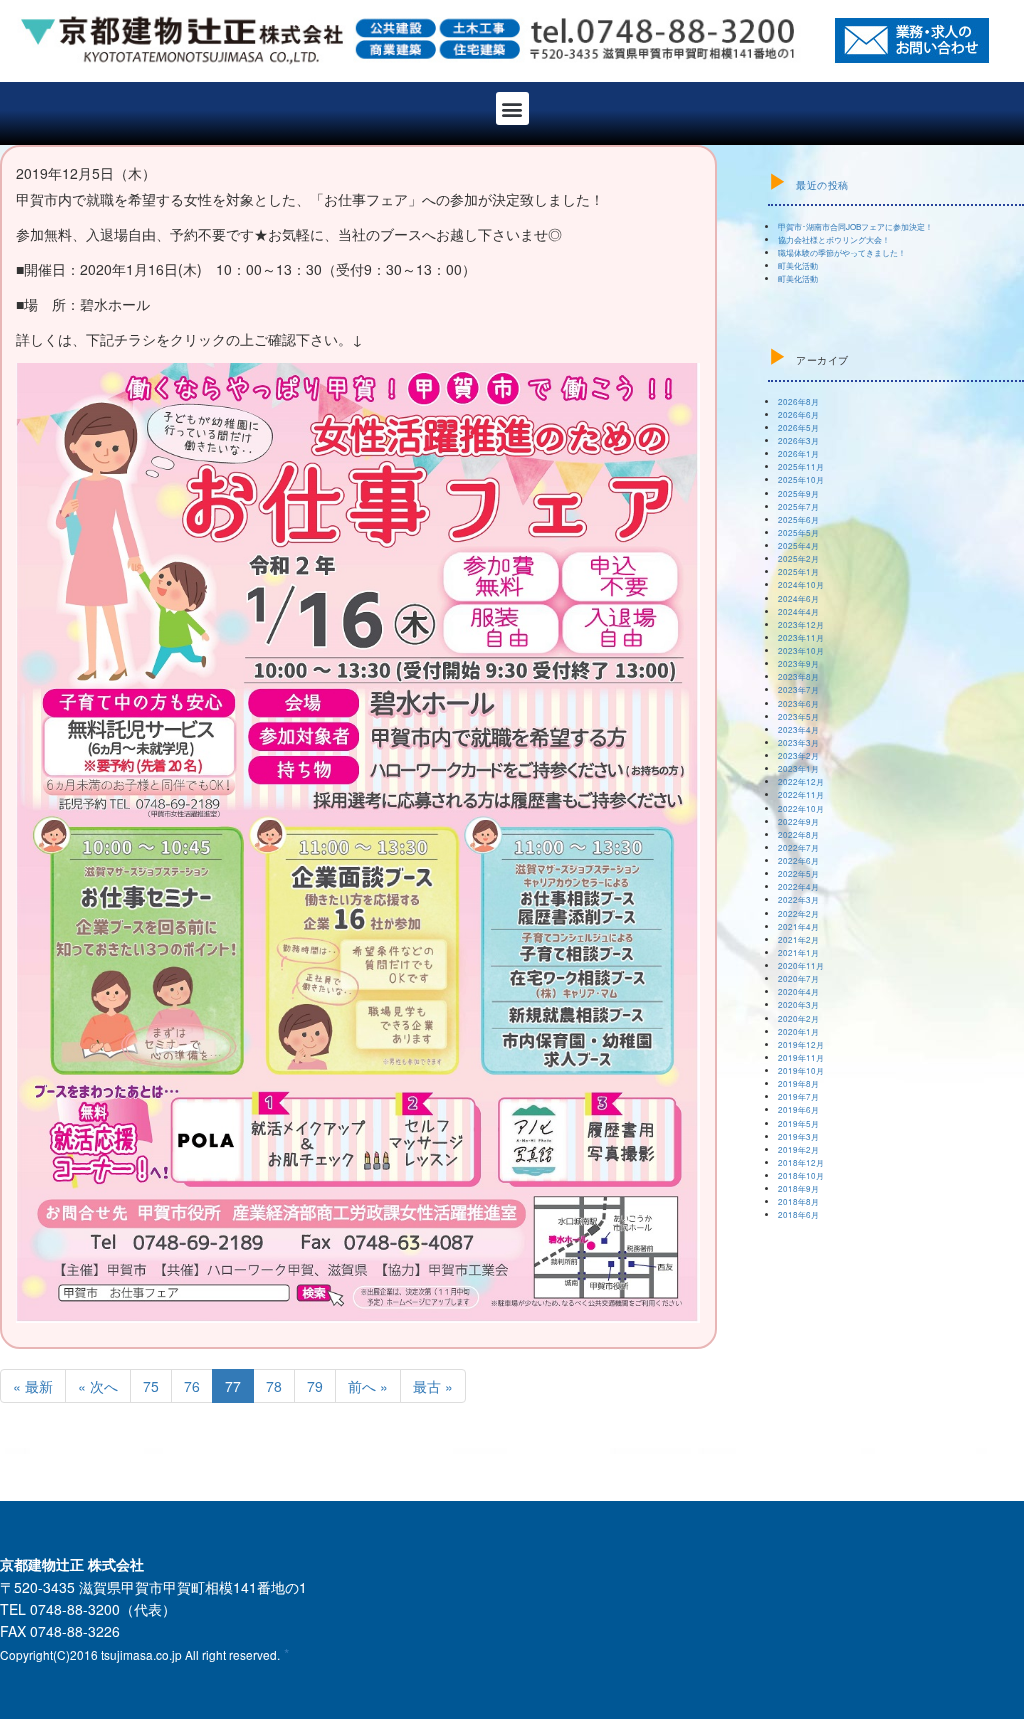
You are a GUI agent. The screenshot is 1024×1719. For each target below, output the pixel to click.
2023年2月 (798, 755)
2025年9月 (798, 493)
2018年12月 (801, 1162)
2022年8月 (798, 834)
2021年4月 (798, 926)
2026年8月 (798, 401)
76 (192, 1386)
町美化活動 (798, 265)
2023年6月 (798, 703)
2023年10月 (801, 650)
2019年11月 (801, 1057)
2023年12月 (801, 624)
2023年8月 (798, 676)
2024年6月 (798, 598)
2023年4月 (798, 729)
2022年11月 (801, 794)
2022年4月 (798, 886)
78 (274, 1386)
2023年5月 (798, 716)
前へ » (368, 1386)
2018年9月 (798, 1188)
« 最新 (33, 1386)
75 (151, 1386)
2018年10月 (801, 1175)
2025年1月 (798, 571)
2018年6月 (798, 1214)
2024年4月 (798, 611)
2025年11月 (801, 466)
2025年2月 (798, 558)
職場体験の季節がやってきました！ (842, 252)
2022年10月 (801, 808)
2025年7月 (798, 506)
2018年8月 (798, 1201)
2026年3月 (798, 440)
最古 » (433, 1386)
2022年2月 (798, 913)
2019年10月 (801, 1070)
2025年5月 (798, 532)
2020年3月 (798, 1004)
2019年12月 (801, 1044)
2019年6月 (798, 1109)
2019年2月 (798, 1149)
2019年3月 (798, 1136)
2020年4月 (798, 991)
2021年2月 (798, 939)
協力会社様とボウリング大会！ (834, 239)
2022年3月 (798, 899)
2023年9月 (798, 663)
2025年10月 (801, 479)
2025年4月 (798, 545)
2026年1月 (798, 453)
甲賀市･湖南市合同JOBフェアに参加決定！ (855, 226)
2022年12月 (801, 781)
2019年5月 (798, 1123)
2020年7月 (798, 978)
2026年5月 (798, 427)
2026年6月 (798, 414)
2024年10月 (801, 584)
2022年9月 (798, 821)
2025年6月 (798, 519)
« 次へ (98, 1386)
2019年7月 (798, 1096)
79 (315, 1386)
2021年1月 (798, 952)
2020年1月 (798, 1031)
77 (233, 1386)
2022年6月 (798, 860)
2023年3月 (798, 742)
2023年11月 (801, 637)
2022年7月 (798, 847)
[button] (512, 108)
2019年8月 (798, 1083)
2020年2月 (798, 1018)
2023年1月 (798, 768)
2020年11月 (801, 965)
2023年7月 (798, 689)
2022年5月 (798, 873)
